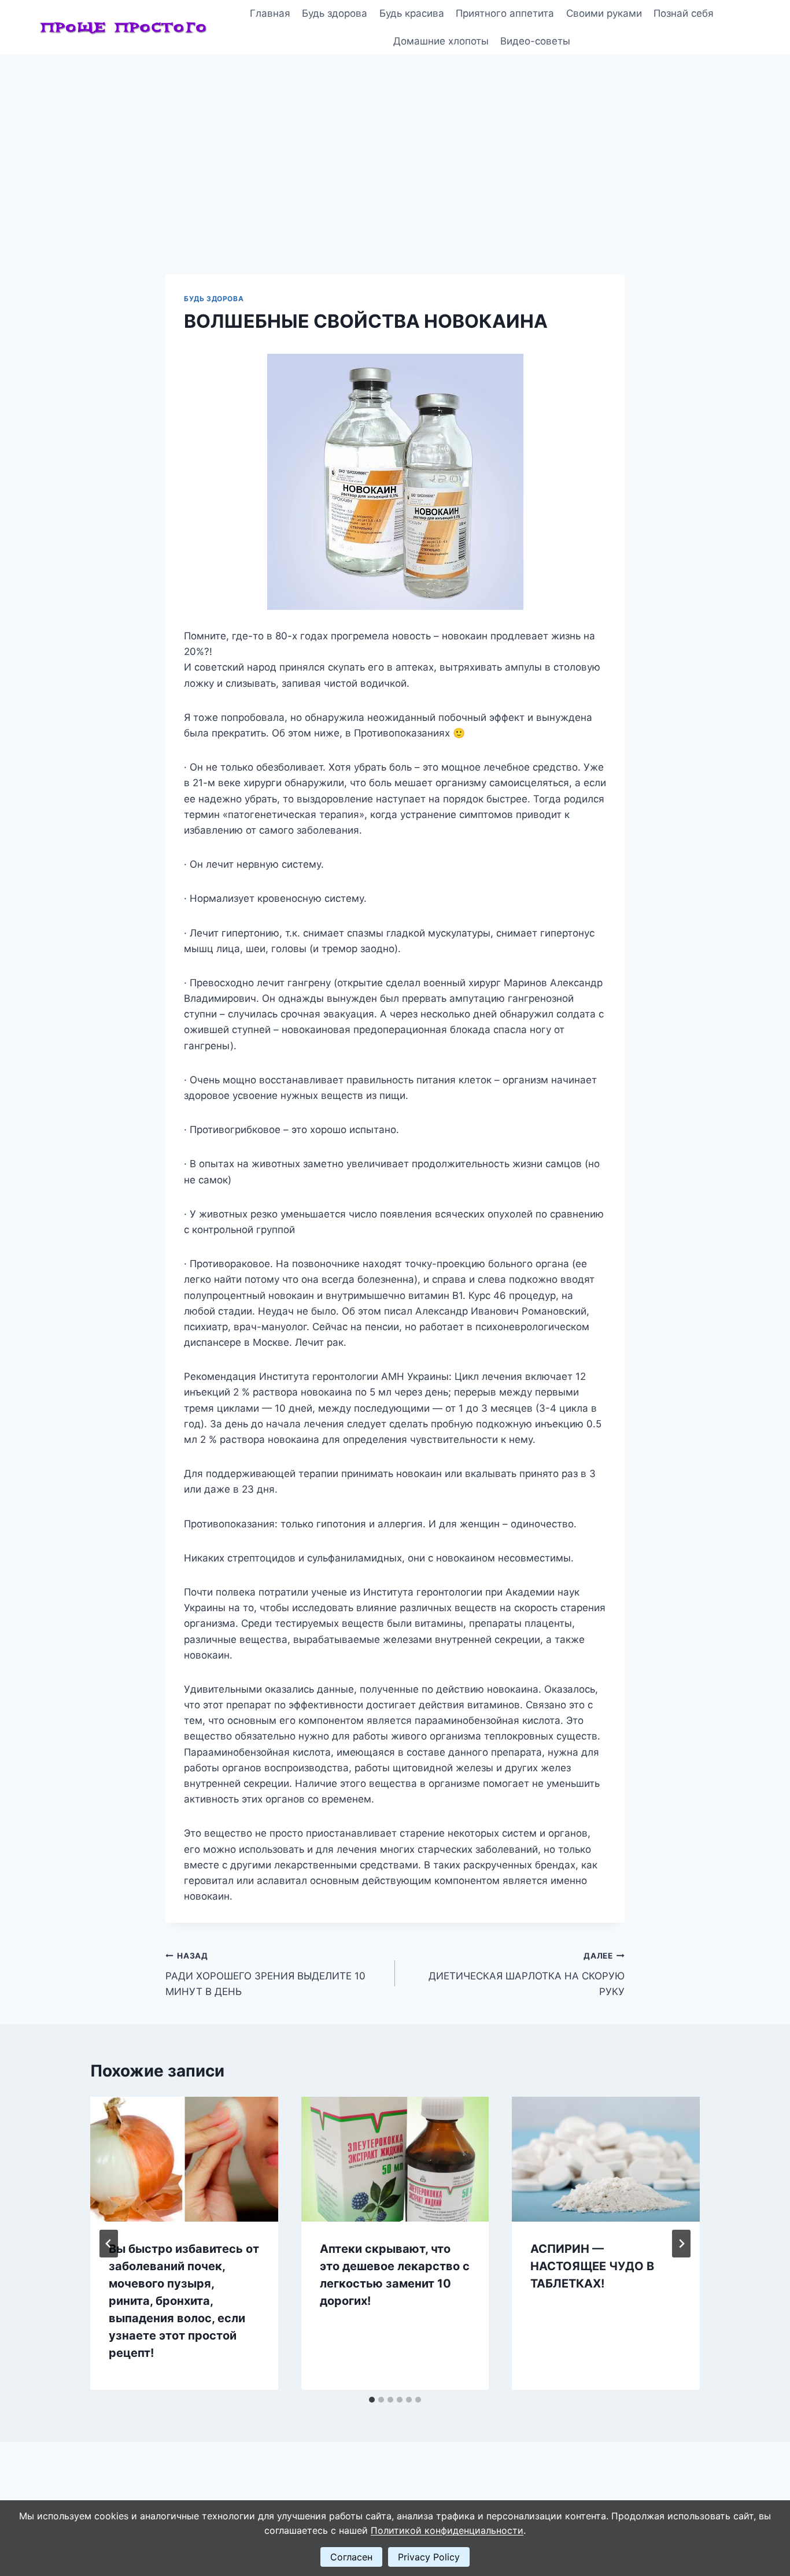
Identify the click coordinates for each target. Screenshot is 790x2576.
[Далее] (681, 2244)
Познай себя (684, 13)
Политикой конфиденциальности (447, 2530)
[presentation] (184, 2159)
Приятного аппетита (505, 13)
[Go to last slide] (109, 2244)
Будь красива (412, 13)
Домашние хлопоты (441, 41)
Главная (270, 13)
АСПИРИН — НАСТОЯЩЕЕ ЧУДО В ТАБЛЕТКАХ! (592, 2266)
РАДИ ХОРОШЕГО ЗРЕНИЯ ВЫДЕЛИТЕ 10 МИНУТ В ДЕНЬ (265, 1974)
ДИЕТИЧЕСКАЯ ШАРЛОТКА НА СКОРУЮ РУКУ (527, 1974)
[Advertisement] (395, 142)
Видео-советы (535, 41)
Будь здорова (335, 13)
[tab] (372, 2400)
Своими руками (604, 13)
